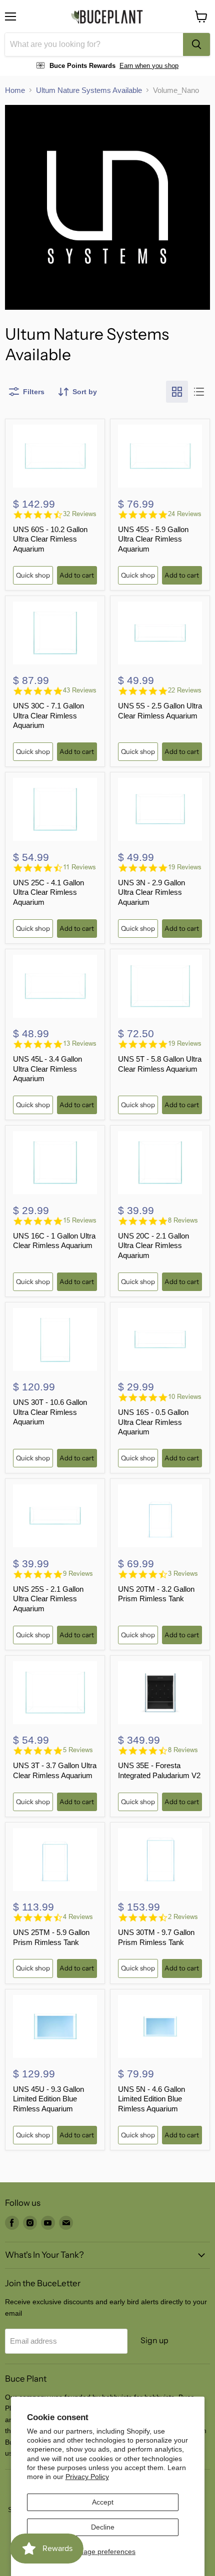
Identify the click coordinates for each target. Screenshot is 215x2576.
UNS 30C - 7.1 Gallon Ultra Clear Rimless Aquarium (48, 715)
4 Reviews (78, 1917)
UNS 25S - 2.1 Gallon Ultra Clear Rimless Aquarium (48, 1599)
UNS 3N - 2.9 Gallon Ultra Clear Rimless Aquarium (151, 892)
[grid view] (177, 392)
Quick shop (33, 575)
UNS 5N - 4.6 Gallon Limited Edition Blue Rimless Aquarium (151, 2099)
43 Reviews (80, 690)
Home (15, 90)
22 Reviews (185, 690)
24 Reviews (185, 514)
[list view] (199, 392)
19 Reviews (185, 867)
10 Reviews (185, 1397)
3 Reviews (183, 1574)
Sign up (154, 2340)
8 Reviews (183, 1220)
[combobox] (94, 44)
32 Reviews (80, 514)
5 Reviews (78, 1750)
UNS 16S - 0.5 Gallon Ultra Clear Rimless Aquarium (153, 1422)
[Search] (196, 44)
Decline (103, 2527)
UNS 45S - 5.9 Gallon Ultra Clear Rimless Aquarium (153, 539)
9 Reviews (78, 1574)
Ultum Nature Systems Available (89, 90)
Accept (103, 2502)
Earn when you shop (149, 66)
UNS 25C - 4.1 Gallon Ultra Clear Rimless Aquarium (48, 892)
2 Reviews (183, 1917)
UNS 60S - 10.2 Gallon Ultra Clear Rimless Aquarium (50, 539)
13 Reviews (80, 1043)
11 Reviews (79, 867)
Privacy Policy (87, 2477)
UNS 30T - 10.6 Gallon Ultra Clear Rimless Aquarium (50, 1412)
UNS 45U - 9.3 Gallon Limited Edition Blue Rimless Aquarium (48, 2099)
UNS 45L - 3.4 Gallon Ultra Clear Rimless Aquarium (47, 1069)
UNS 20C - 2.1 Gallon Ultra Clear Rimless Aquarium (153, 1246)
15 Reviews (80, 1220)
